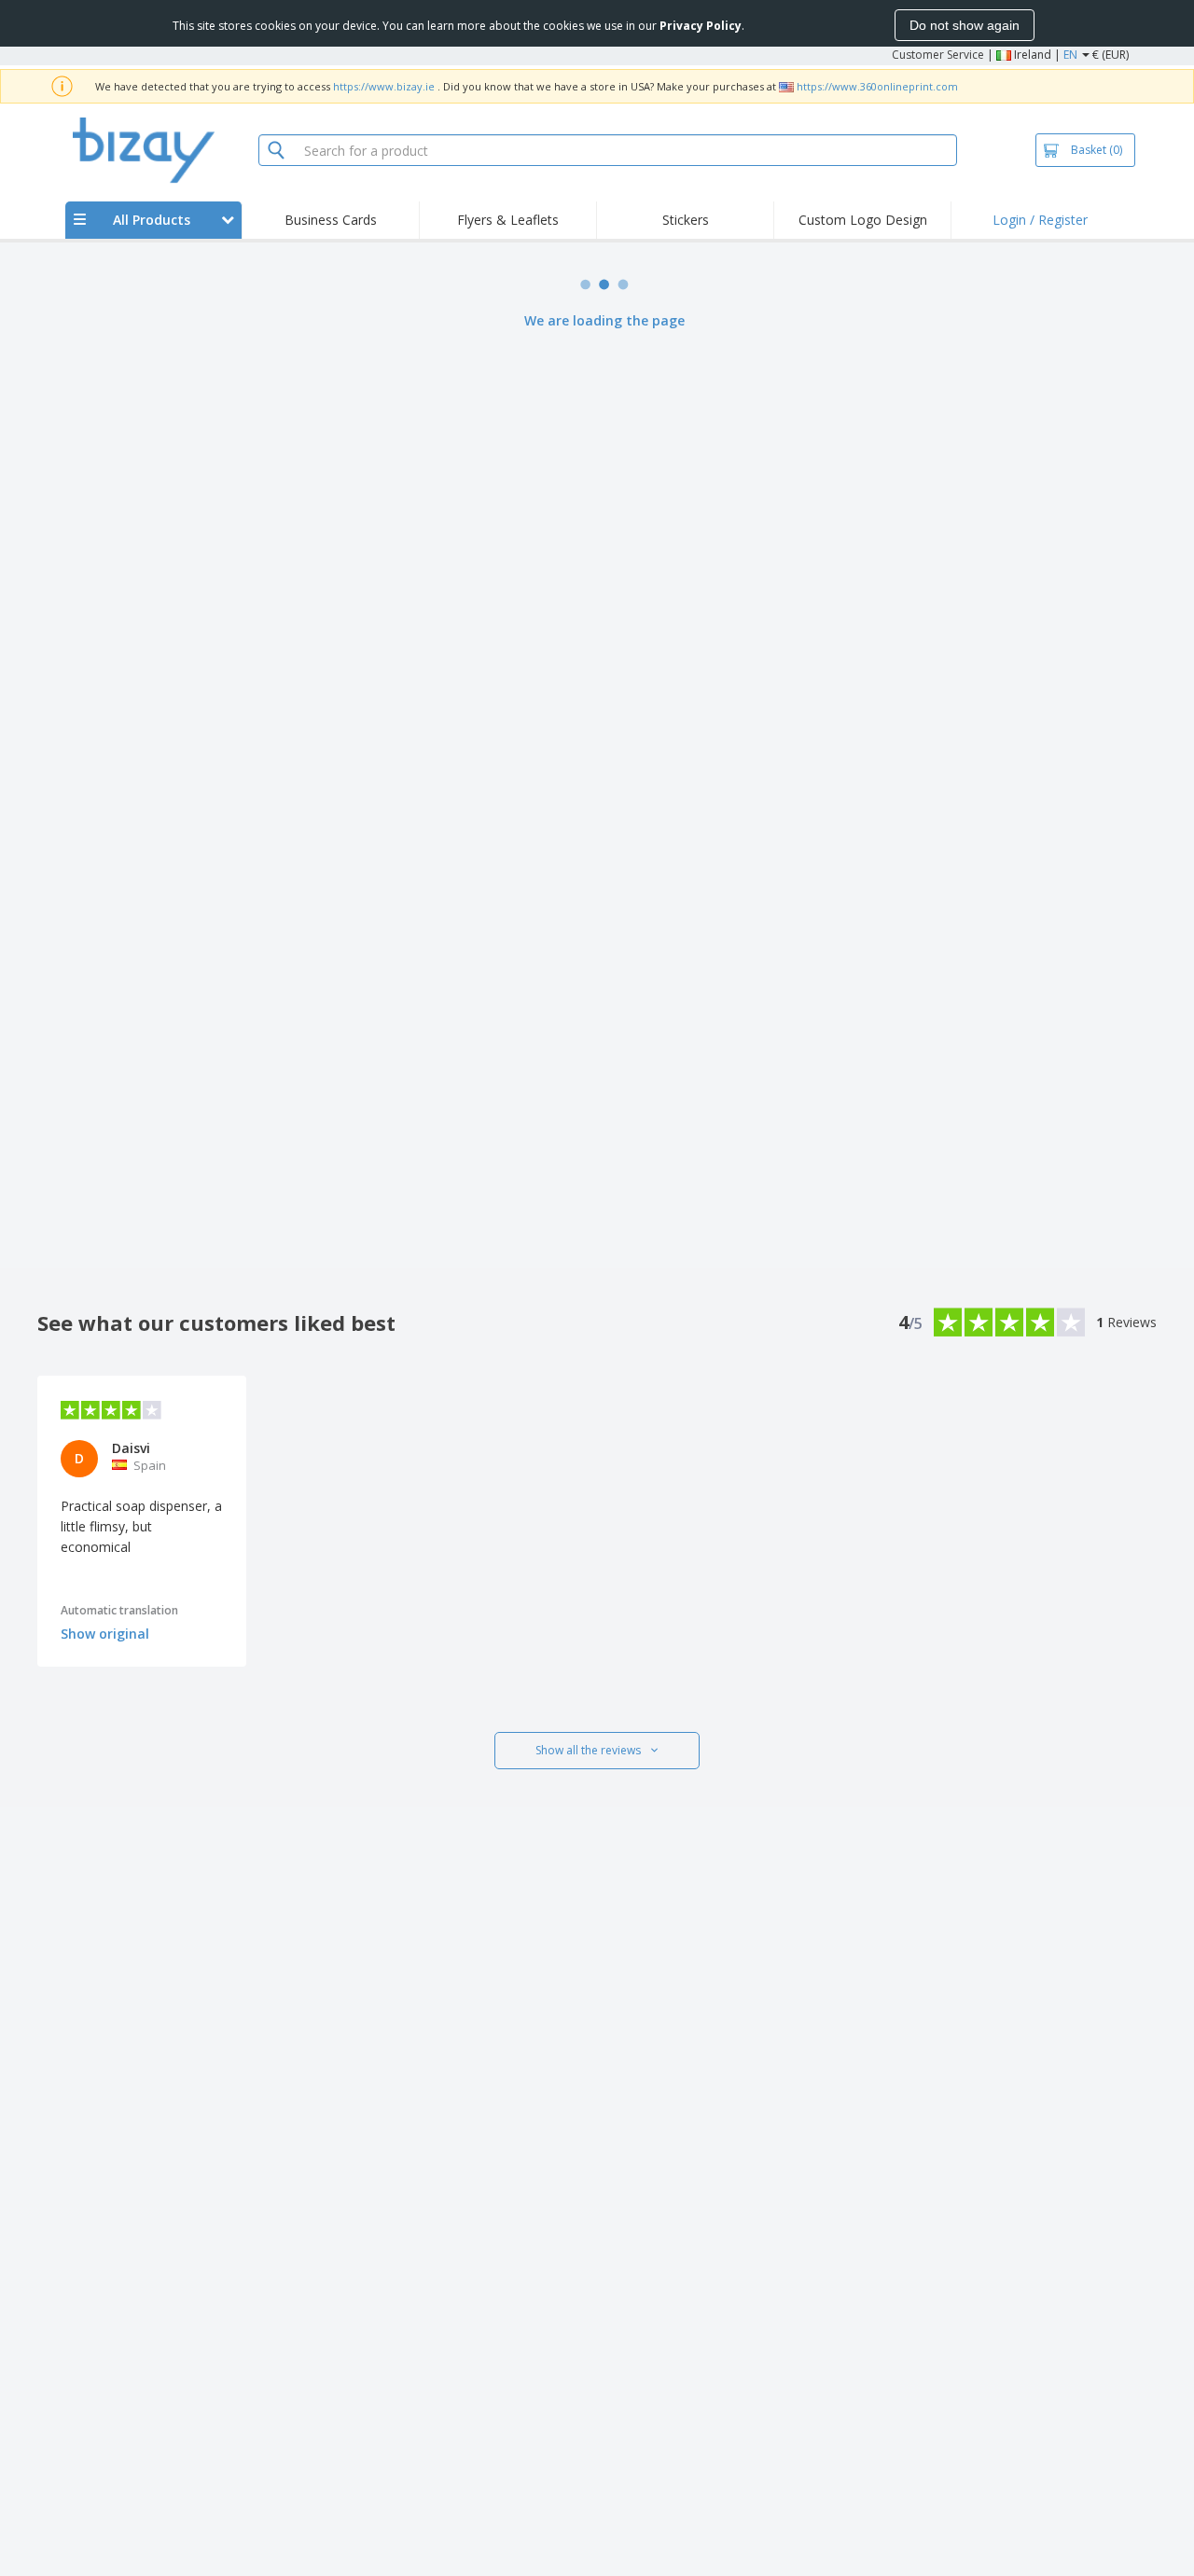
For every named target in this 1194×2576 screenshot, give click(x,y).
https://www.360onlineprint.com (877, 86)
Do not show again (965, 25)
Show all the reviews (588, 1750)
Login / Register (1040, 220)
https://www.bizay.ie (384, 86)
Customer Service (938, 55)
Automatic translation (119, 1610)
